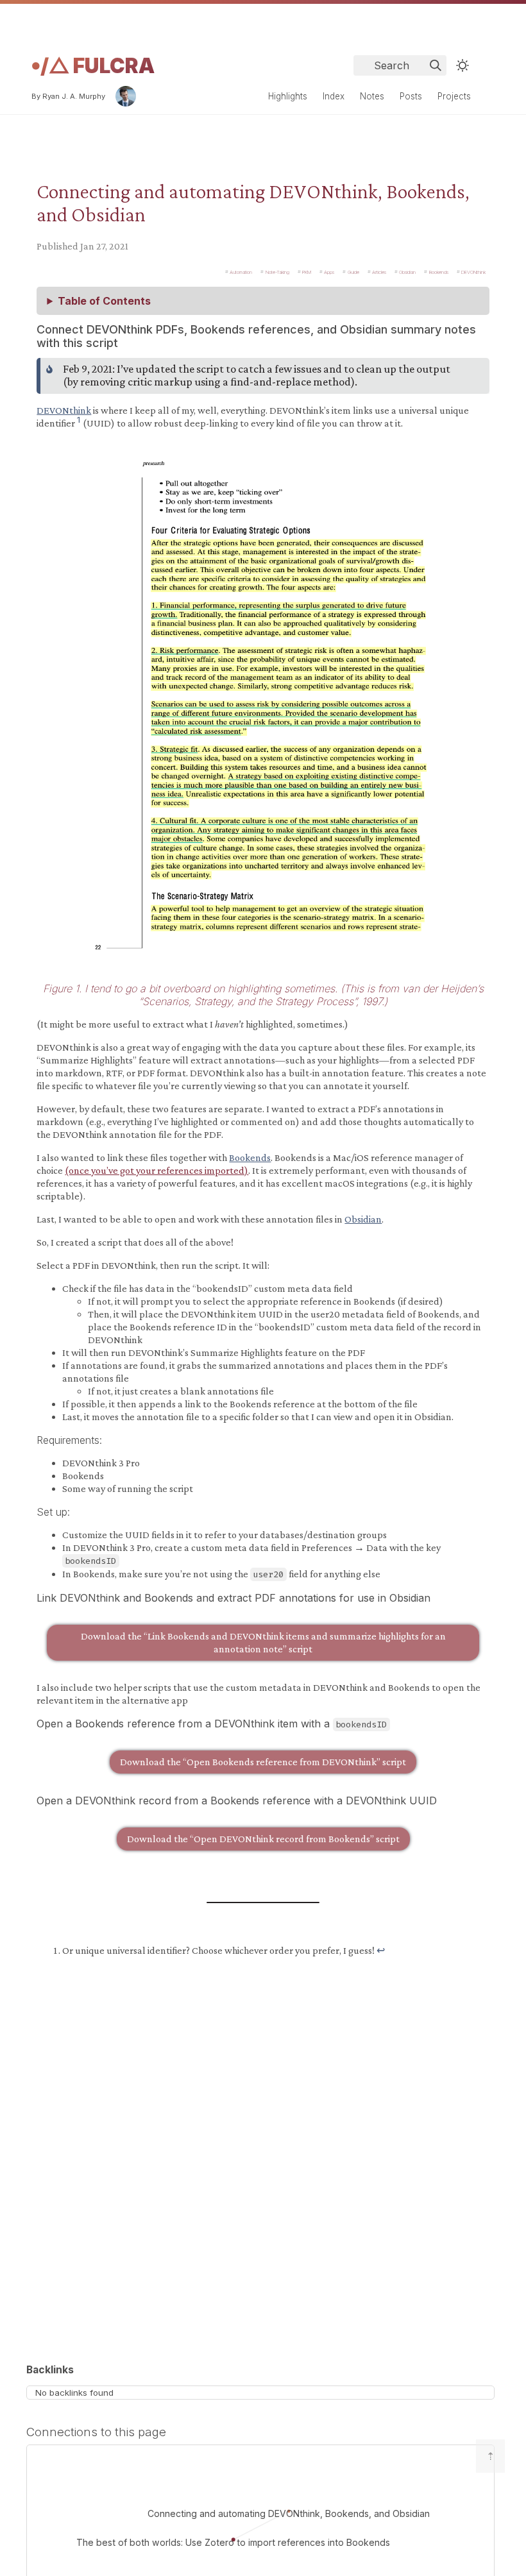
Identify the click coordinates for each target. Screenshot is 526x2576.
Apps (329, 272)
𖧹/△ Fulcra (93, 66)
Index (334, 96)
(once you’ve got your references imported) (157, 1170)
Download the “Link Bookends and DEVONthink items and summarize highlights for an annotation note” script (263, 1642)
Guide (353, 272)
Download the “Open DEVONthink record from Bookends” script (263, 1839)
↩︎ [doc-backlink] (381, 1950)
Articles (379, 272)
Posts (411, 96)
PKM (307, 272)
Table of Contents (104, 301)
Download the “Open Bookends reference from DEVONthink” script (263, 1762)
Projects (454, 96)
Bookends (439, 272)
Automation (241, 272)
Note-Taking (277, 272)
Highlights (288, 96)
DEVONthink (473, 272)
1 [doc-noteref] (79, 419)
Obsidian (407, 272)
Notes (372, 96)
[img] (436, 65)
